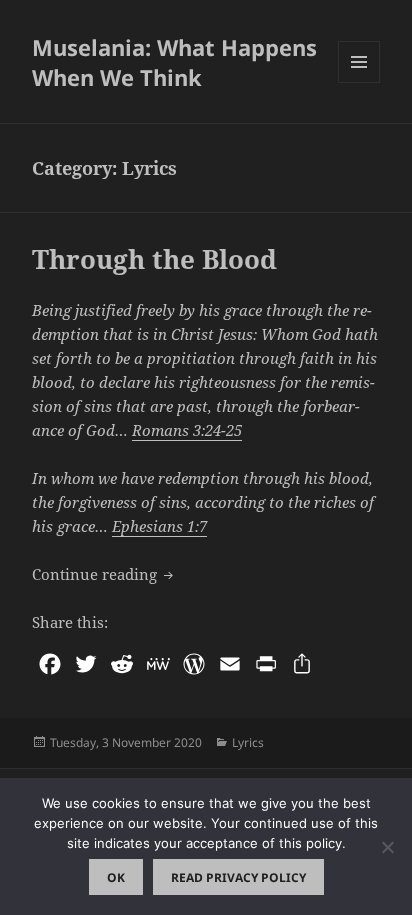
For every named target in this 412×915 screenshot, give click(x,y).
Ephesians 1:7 (159, 526)
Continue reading (104, 573)
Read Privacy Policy (238, 877)
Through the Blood (154, 259)
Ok (116, 877)
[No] (387, 847)
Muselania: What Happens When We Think (174, 62)
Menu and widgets (359, 82)
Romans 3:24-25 (187, 430)
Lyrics (248, 742)
